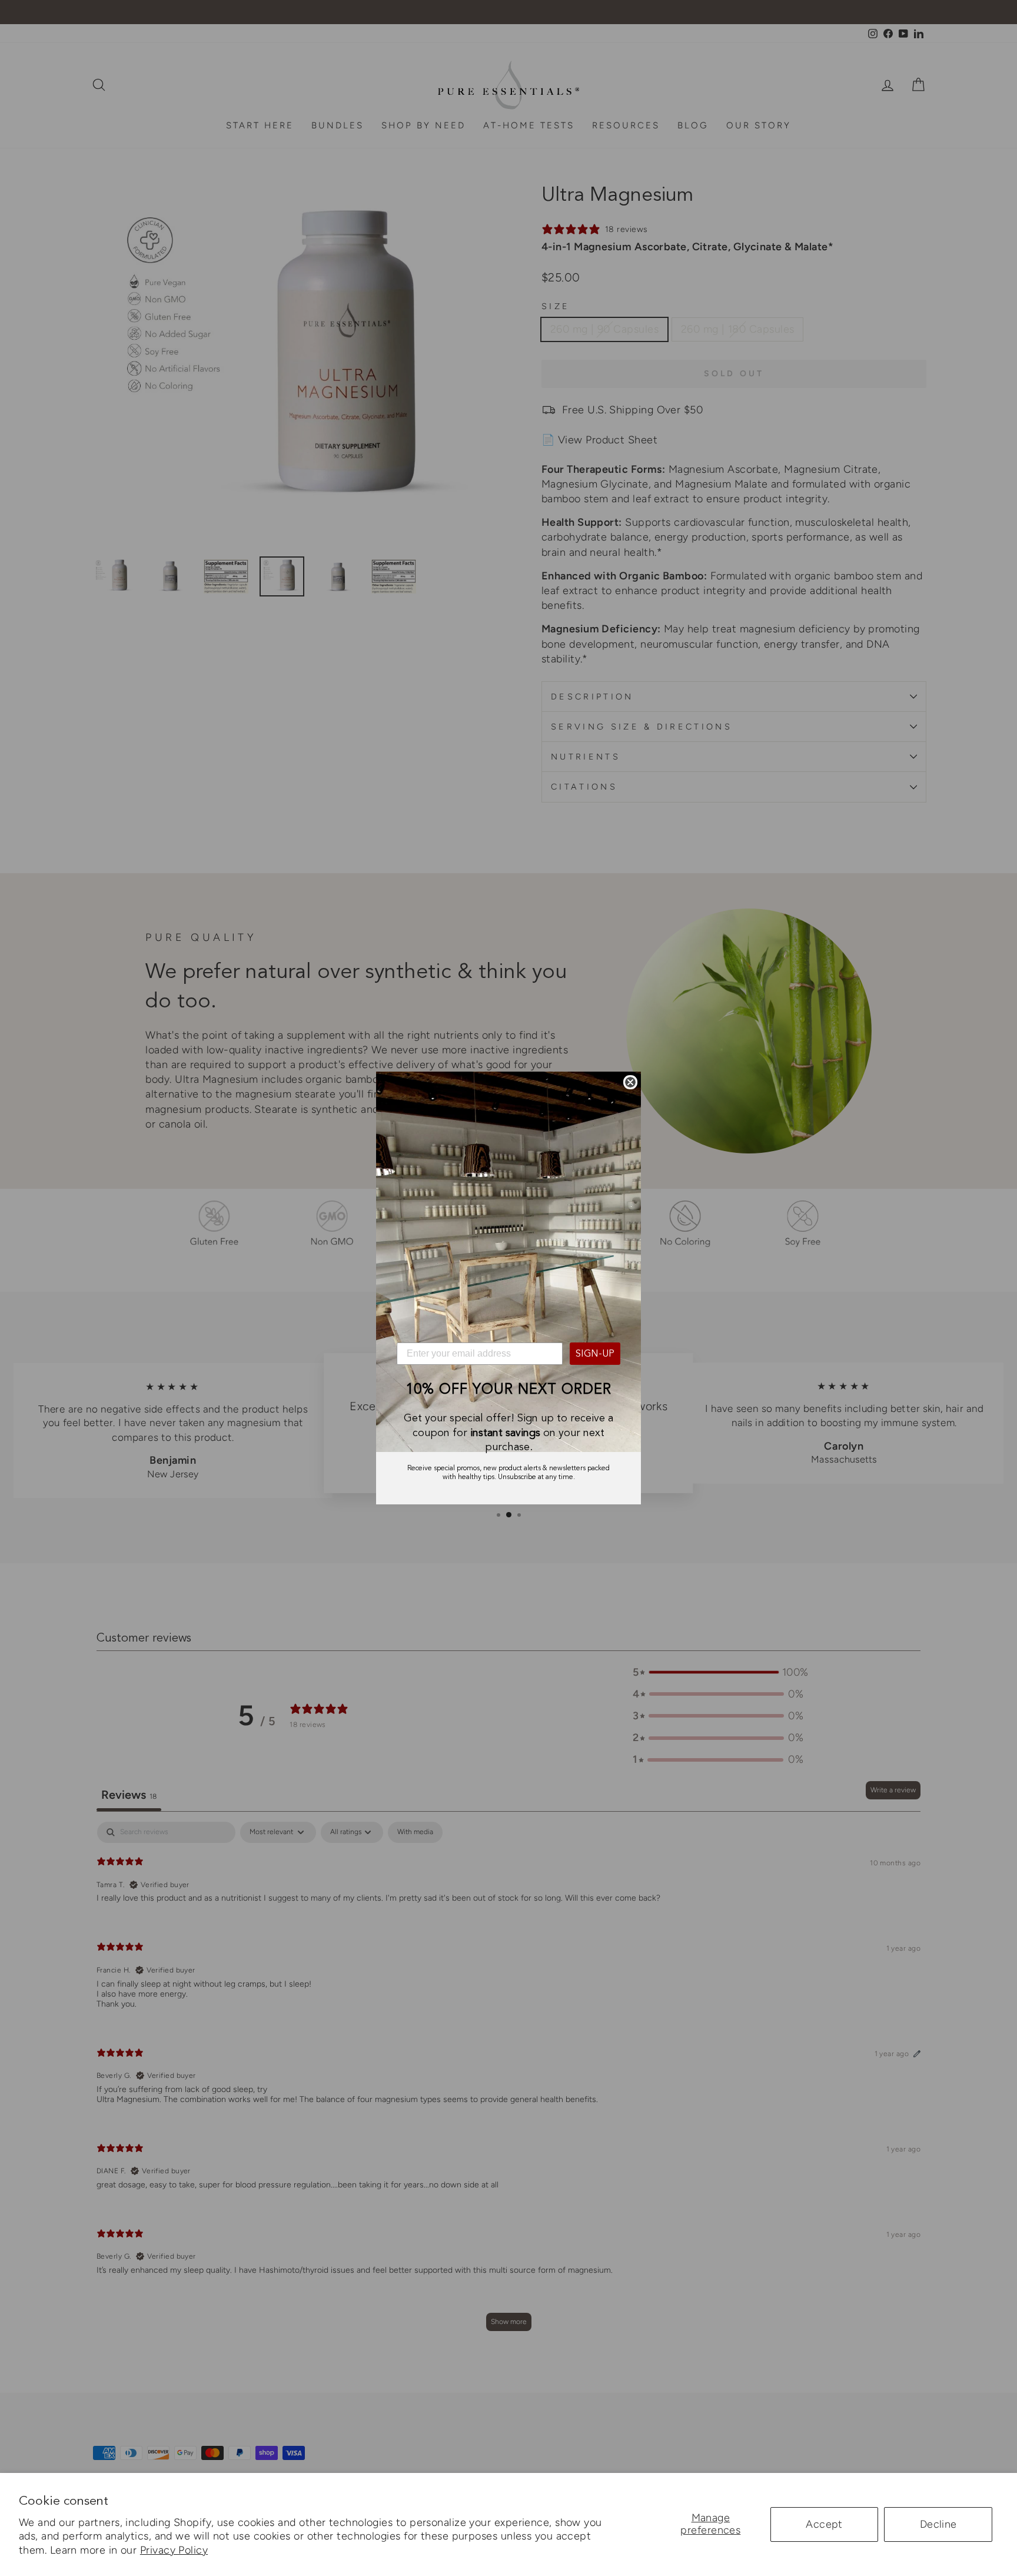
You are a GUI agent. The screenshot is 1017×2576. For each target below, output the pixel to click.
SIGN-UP (595, 1354)
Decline (938, 2524)
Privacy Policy (174, 2550)
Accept (824, 2524)
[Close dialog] (630, 1082)
